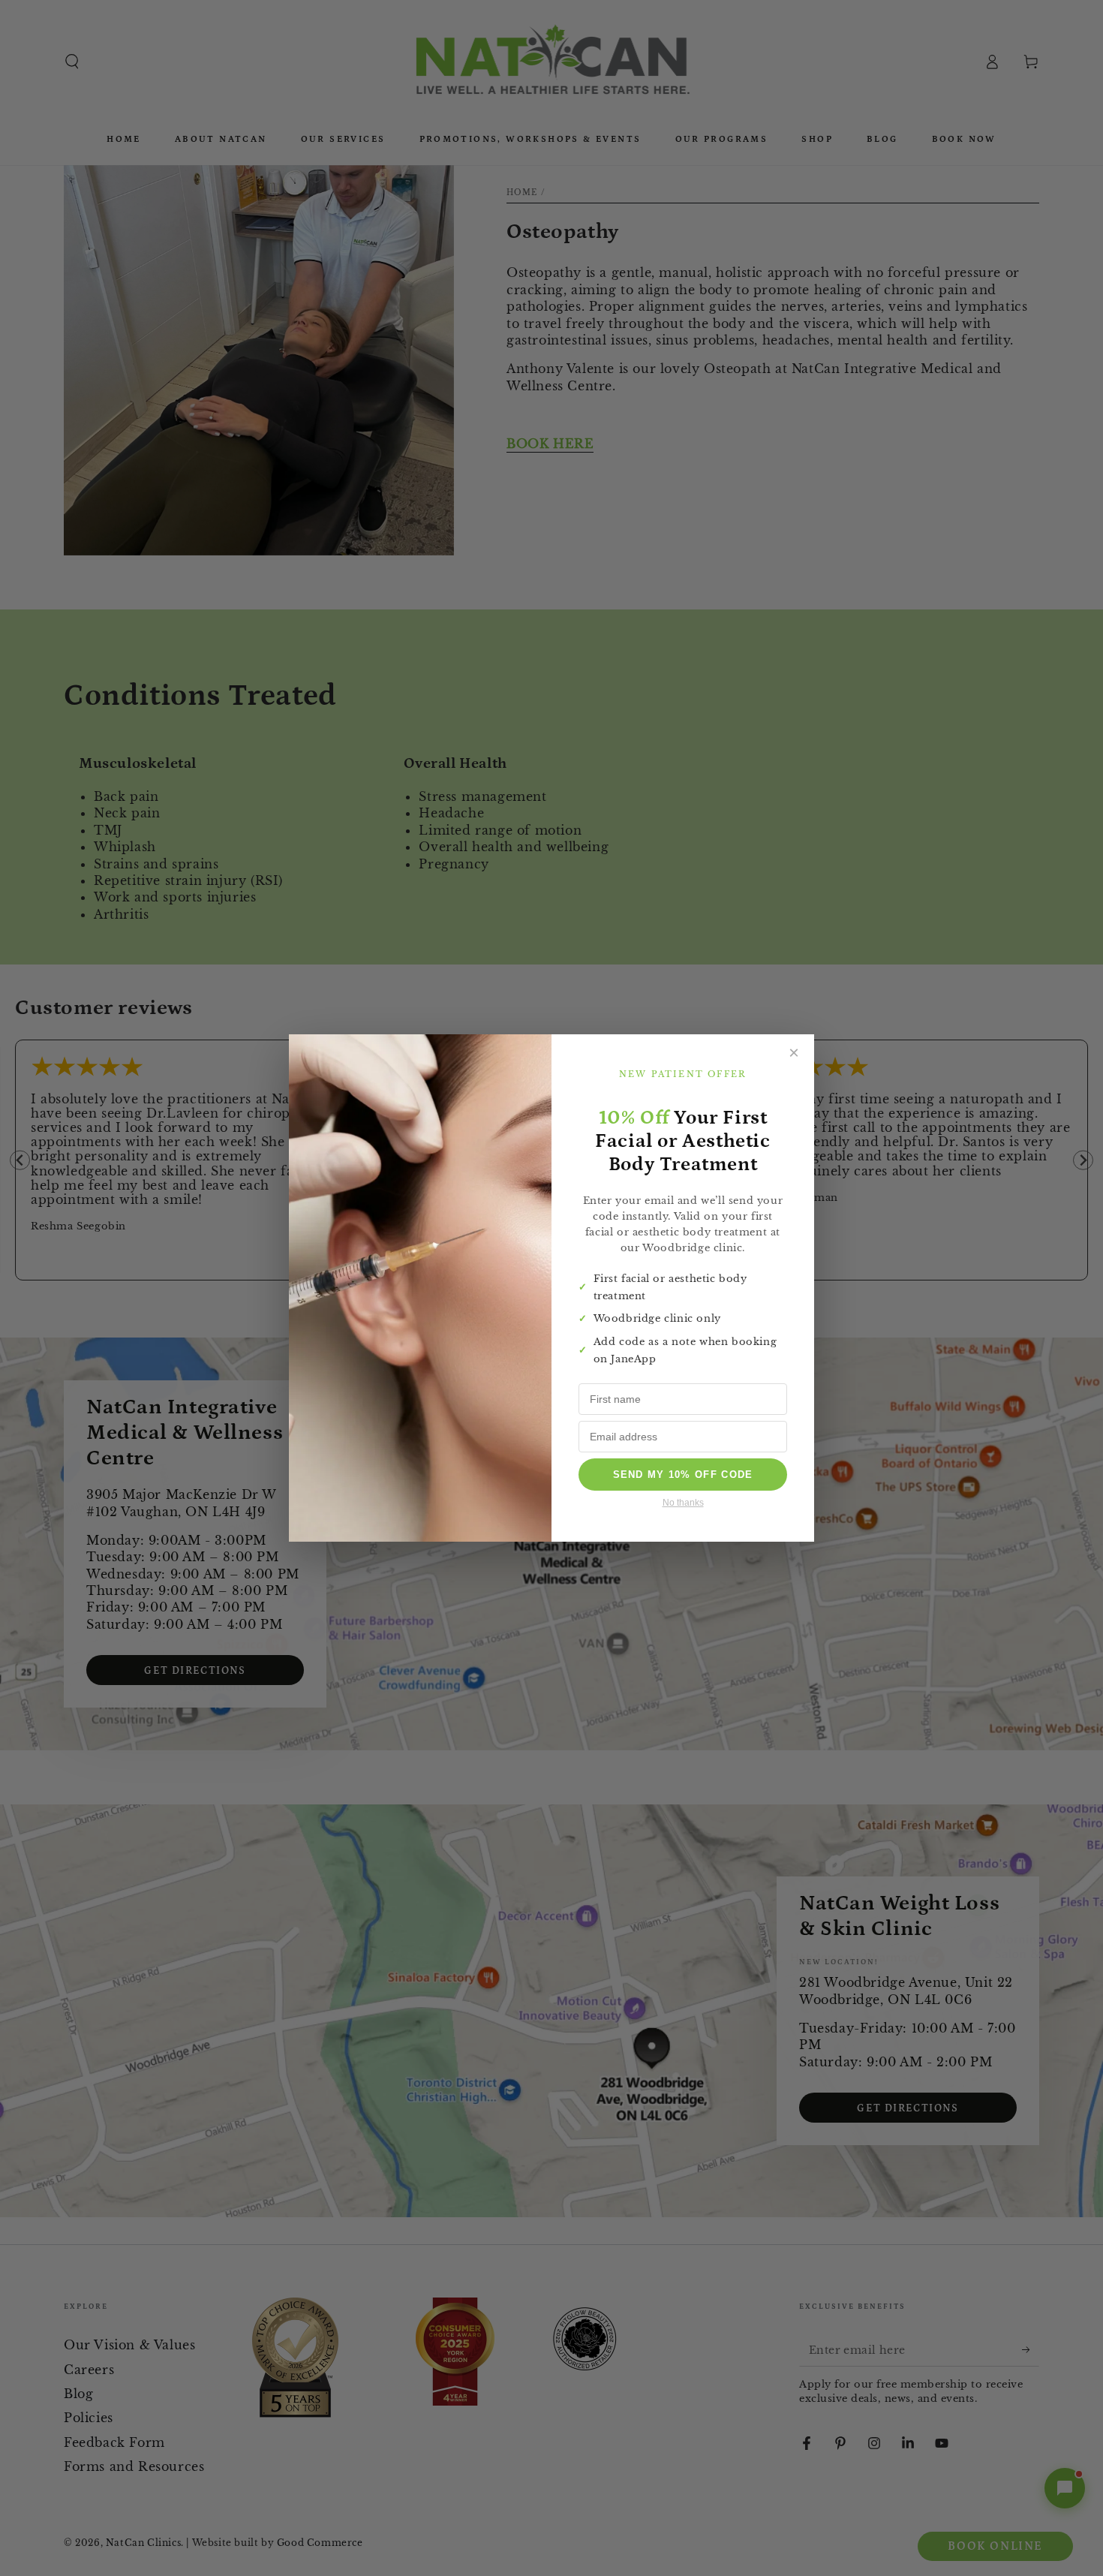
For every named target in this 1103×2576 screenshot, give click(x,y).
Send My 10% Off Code (683, 1475)
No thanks (683, 1503)
